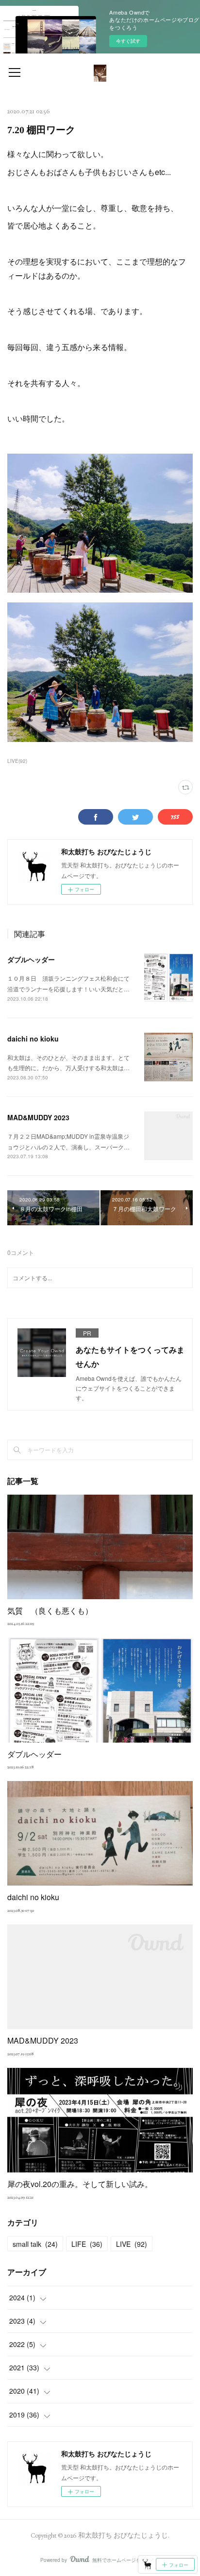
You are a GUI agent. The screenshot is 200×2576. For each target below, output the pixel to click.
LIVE (132, 2244)
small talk (35, 2244)
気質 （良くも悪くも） (50, 1611)
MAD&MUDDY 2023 (38, 1117)
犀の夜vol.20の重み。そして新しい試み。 (80, 2184)
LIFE (87, 2244)
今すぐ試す (128, 41)
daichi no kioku (33, 1039)
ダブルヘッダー (31, 959)
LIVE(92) (17, 761)
